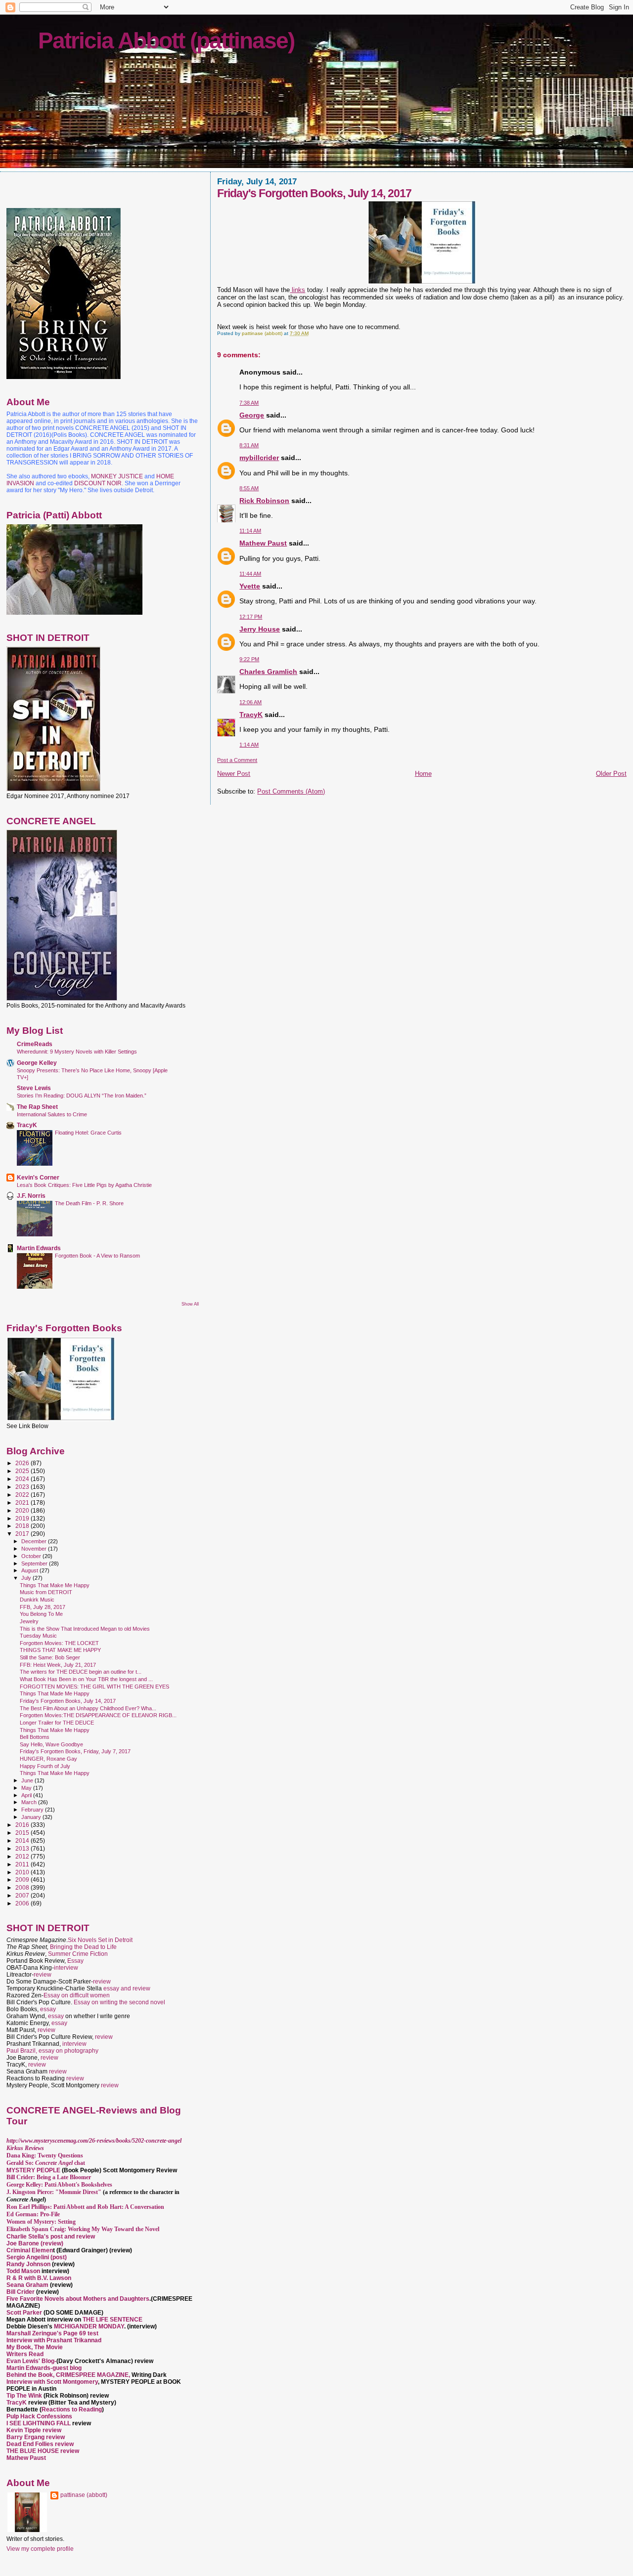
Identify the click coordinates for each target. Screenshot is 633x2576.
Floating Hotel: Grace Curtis (88, 1133)
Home (423, 774)
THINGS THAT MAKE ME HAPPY (60, 1650)
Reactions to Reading (72, 2409)
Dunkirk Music (37, 1600)
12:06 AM (250, 702)
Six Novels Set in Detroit (100, 1940)
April (27, 1795)
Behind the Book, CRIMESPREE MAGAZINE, (69, 2375)
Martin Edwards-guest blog (44, 2368)
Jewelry (29, 1621)
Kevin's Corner (38, 1177)
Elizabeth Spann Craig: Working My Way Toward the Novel (83, 2229)
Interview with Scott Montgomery (52, 2382)
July (27, 1578)
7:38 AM (249, 403)
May (27, 1788)
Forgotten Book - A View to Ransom (97, 1256)
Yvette (250, 586)
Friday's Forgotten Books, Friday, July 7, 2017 (75, 1751)
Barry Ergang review (36, 2437)
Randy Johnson (28, 2264)
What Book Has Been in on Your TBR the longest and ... (86, 1679)
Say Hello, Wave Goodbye (51, 1744)
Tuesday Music (38, 1636)
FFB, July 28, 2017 (43, 1607)
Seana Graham (27, 2285)
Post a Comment (237, 760)
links (297, 290)
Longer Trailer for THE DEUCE (57, 1723)
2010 (23, 1872)
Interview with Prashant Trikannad (54, 2340)
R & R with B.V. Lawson (39, 2278)
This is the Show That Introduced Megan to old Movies (85, 1629)
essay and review (127, 1988)
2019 (23, 1518)
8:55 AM (249, 488)
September (35, 1563)
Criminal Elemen (30, 2250)
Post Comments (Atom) (291, 791)
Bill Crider (21, 2292)
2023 (23, 1487)
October (32, 1556)
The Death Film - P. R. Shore (89, 1203)
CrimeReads (35, 1044)
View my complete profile (40, 2549)
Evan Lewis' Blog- (31, 2361)
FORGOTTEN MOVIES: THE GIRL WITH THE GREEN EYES (94, 1687)
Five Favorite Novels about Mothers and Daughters (78, 2299)
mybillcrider (259, 458)
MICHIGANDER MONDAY (89, 2326)
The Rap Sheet (37, 1107)
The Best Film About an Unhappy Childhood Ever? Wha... (88, 1708)
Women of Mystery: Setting (41, 2222)
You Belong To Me (41, 1614)
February (33, 1810)
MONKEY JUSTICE (117, 476)
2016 (23, 1825)
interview (66, 1968)
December (35, 1541)
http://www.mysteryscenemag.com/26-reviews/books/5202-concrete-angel (94, 2141)
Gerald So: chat (46, 2163)
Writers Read (25, 2354)
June (28, 1780)
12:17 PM (251, 617)
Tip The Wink (24, 2396)
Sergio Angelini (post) (37, 2257)
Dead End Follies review (40, 2444)
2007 (23, 1895)
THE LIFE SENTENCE (113, 2320)
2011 (23, 1864)
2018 (23, 1526)
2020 (23, 1510)
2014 (23, 1840)
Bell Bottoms (35, 1737)
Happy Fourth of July (45, 1766)
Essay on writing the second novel (119, 2002)
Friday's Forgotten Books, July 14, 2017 (68, 1701)
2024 (23, 1479)
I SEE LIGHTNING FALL (39, 2423)
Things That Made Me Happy (55, 1693)
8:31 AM (249, 445)
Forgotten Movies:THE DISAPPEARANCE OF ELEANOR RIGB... (98, 1715)
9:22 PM (249, 659)
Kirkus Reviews (25, 2148)
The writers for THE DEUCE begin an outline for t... (81, 1672)
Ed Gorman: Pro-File (33, 2214)
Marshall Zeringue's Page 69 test (52, 2333)
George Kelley (37, 1063)
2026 (23, 1463)
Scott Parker (24, 2313)
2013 (23, 1848)
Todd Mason (24, 2271)
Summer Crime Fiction (78, 1954)
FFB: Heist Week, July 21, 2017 (58, 1665)
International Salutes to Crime (52, 1114)
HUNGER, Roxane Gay (48, 1759)
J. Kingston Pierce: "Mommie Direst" (54, 2192)
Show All (190, 1304)
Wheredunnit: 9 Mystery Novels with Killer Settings (77, 1052)
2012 (23, 1856)
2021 (23, 1502)
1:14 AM (249, 745)
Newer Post (234, 774)
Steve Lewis (34, 1088)
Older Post (611, 774)
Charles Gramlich (268, 672)
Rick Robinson (264, 501)
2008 (23, 1887)
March (30, 1802)
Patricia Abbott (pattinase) (166, 41)
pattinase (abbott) (84, 2495)
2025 (23, 1471)
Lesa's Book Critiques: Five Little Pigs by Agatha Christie (84, 1185)
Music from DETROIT (46, 1592)
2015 (23, 1833)
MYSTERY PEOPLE (34, 2170)
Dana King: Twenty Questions (45, 2155)
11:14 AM (250, 531)
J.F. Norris (31, 1196)
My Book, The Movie (35, 2347)
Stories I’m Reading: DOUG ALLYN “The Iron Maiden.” (82, 1096)
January (32, 1817)
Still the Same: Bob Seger (50, 1657)
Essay (75, 1961)
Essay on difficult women (77, 1995)
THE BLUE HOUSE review (43, 2451)
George (252, 415)
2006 (23, 1903)
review (43, 1975)
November (35, 1549)
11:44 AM (250, 574)
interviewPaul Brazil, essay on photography (52, 2047)
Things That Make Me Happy (55, 1585)
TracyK (251, 715)
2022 (23, 1495)
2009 (23, 1879)
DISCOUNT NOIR (98, 483)
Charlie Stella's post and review (51, 2237)
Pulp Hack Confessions (39, 2416)
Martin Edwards (39, 1248)
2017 (23, 1534)
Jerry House (260, 629)
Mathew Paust (263, 543)
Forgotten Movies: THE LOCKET (59, 1643)
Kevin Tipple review (34, 2430)
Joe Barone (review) (35, 2243)
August (30, 1570)
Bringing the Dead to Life (83, 1947)
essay (48, 2009)
